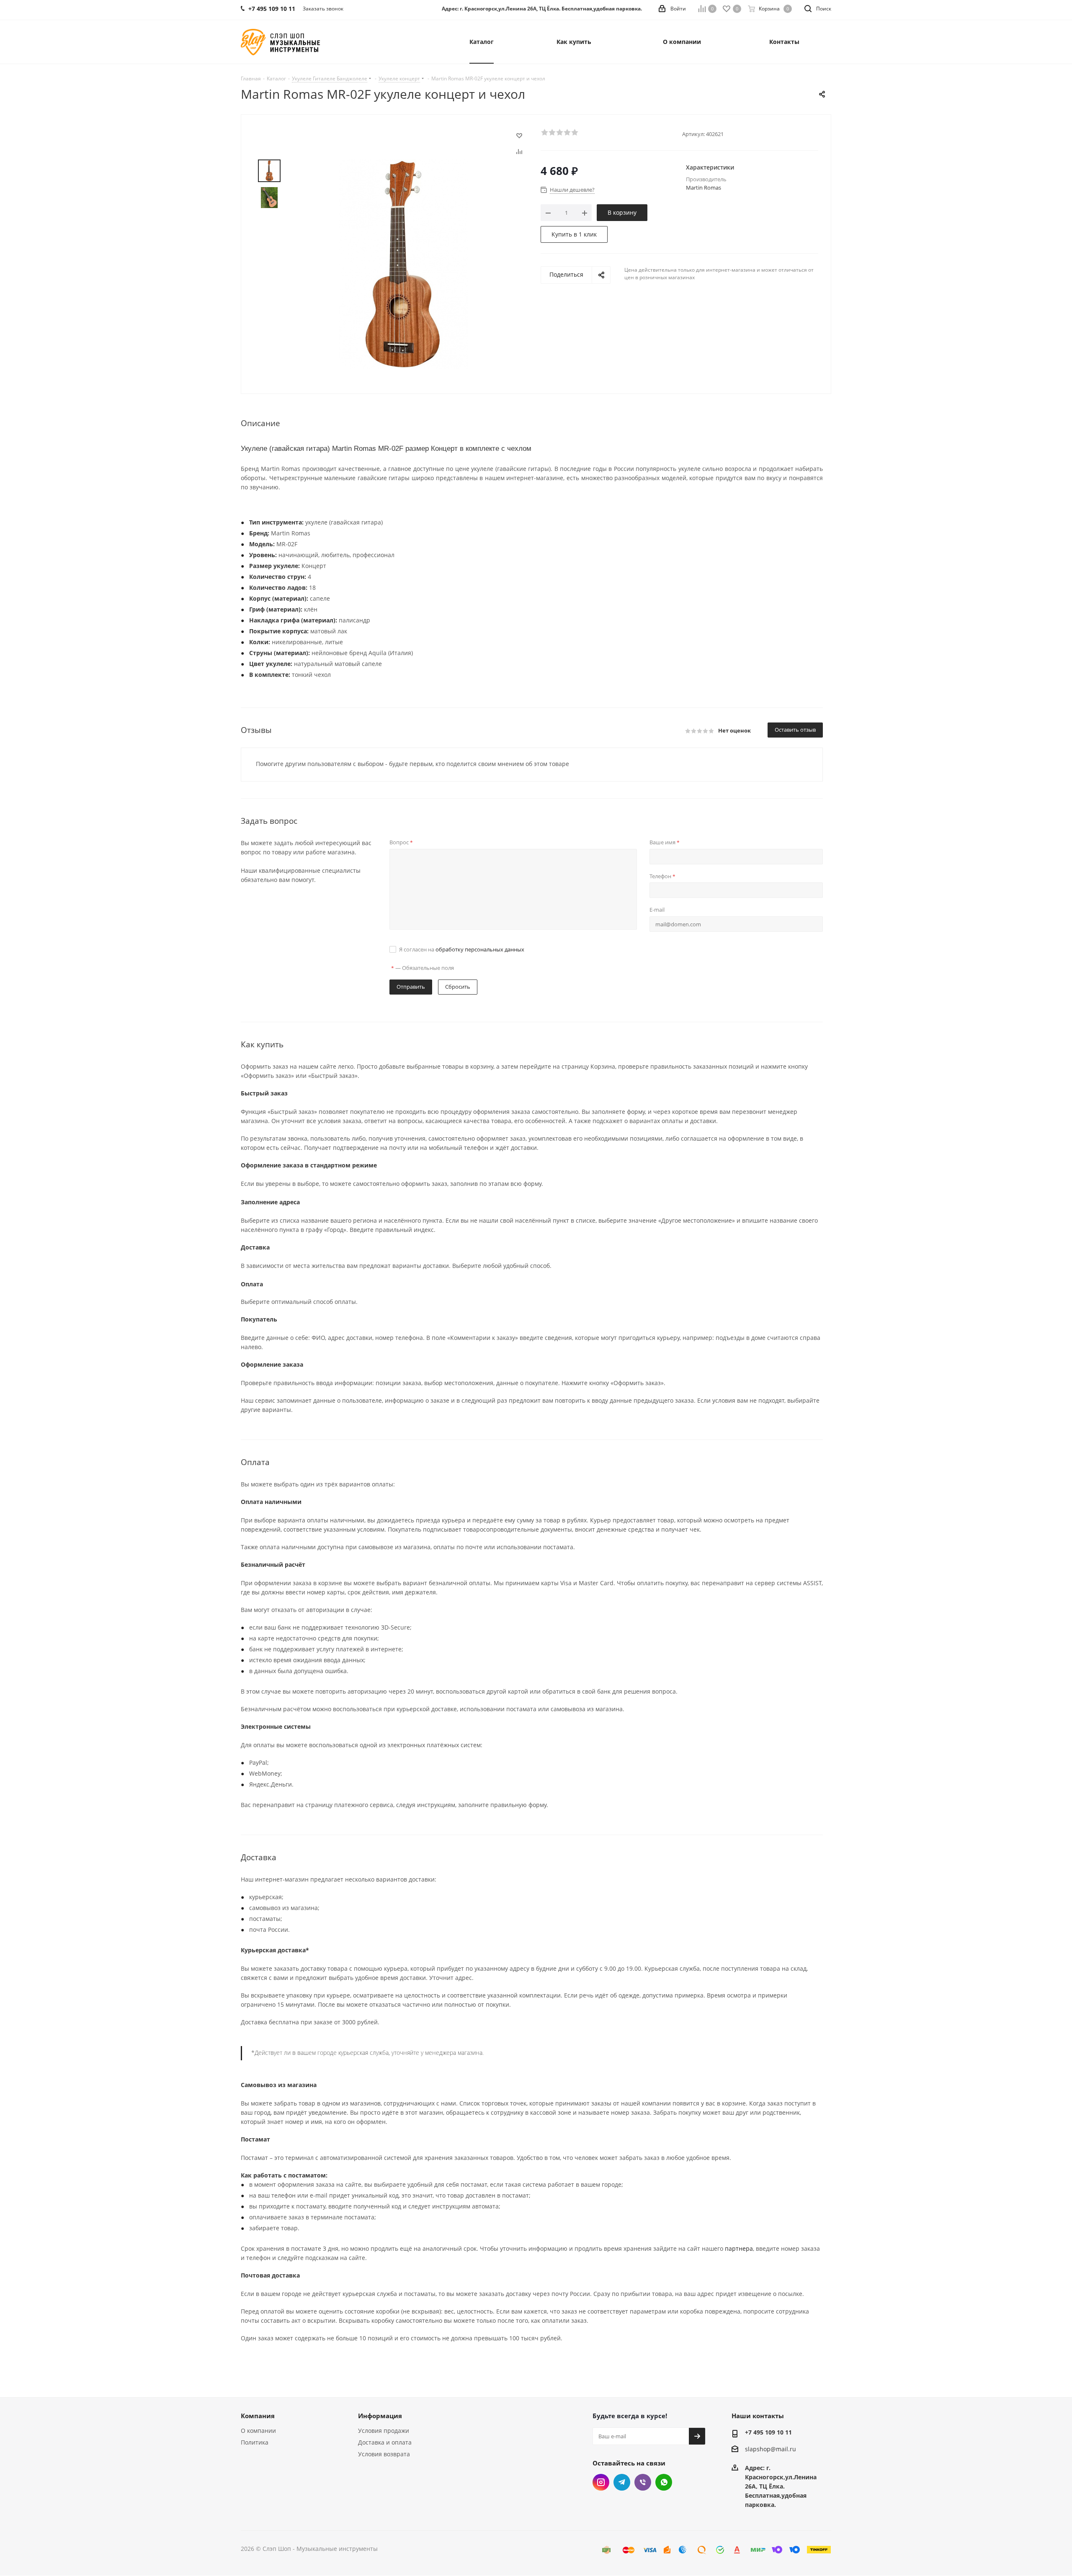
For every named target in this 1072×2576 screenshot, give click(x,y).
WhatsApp (664, 2482)
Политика (255, 2442)
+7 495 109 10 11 (768, 2432)
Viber (643, 2482)
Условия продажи (384, 2431)
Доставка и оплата (385, 2442)
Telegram (622, 2482)
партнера (739, 2248)
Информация (380, 2416)
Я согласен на (462, 949)
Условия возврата (384, 2454)
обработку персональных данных (480, 949)
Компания (258, 2416)
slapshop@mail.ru (770, 2449)
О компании (258, 2431)
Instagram (601, 2482)
